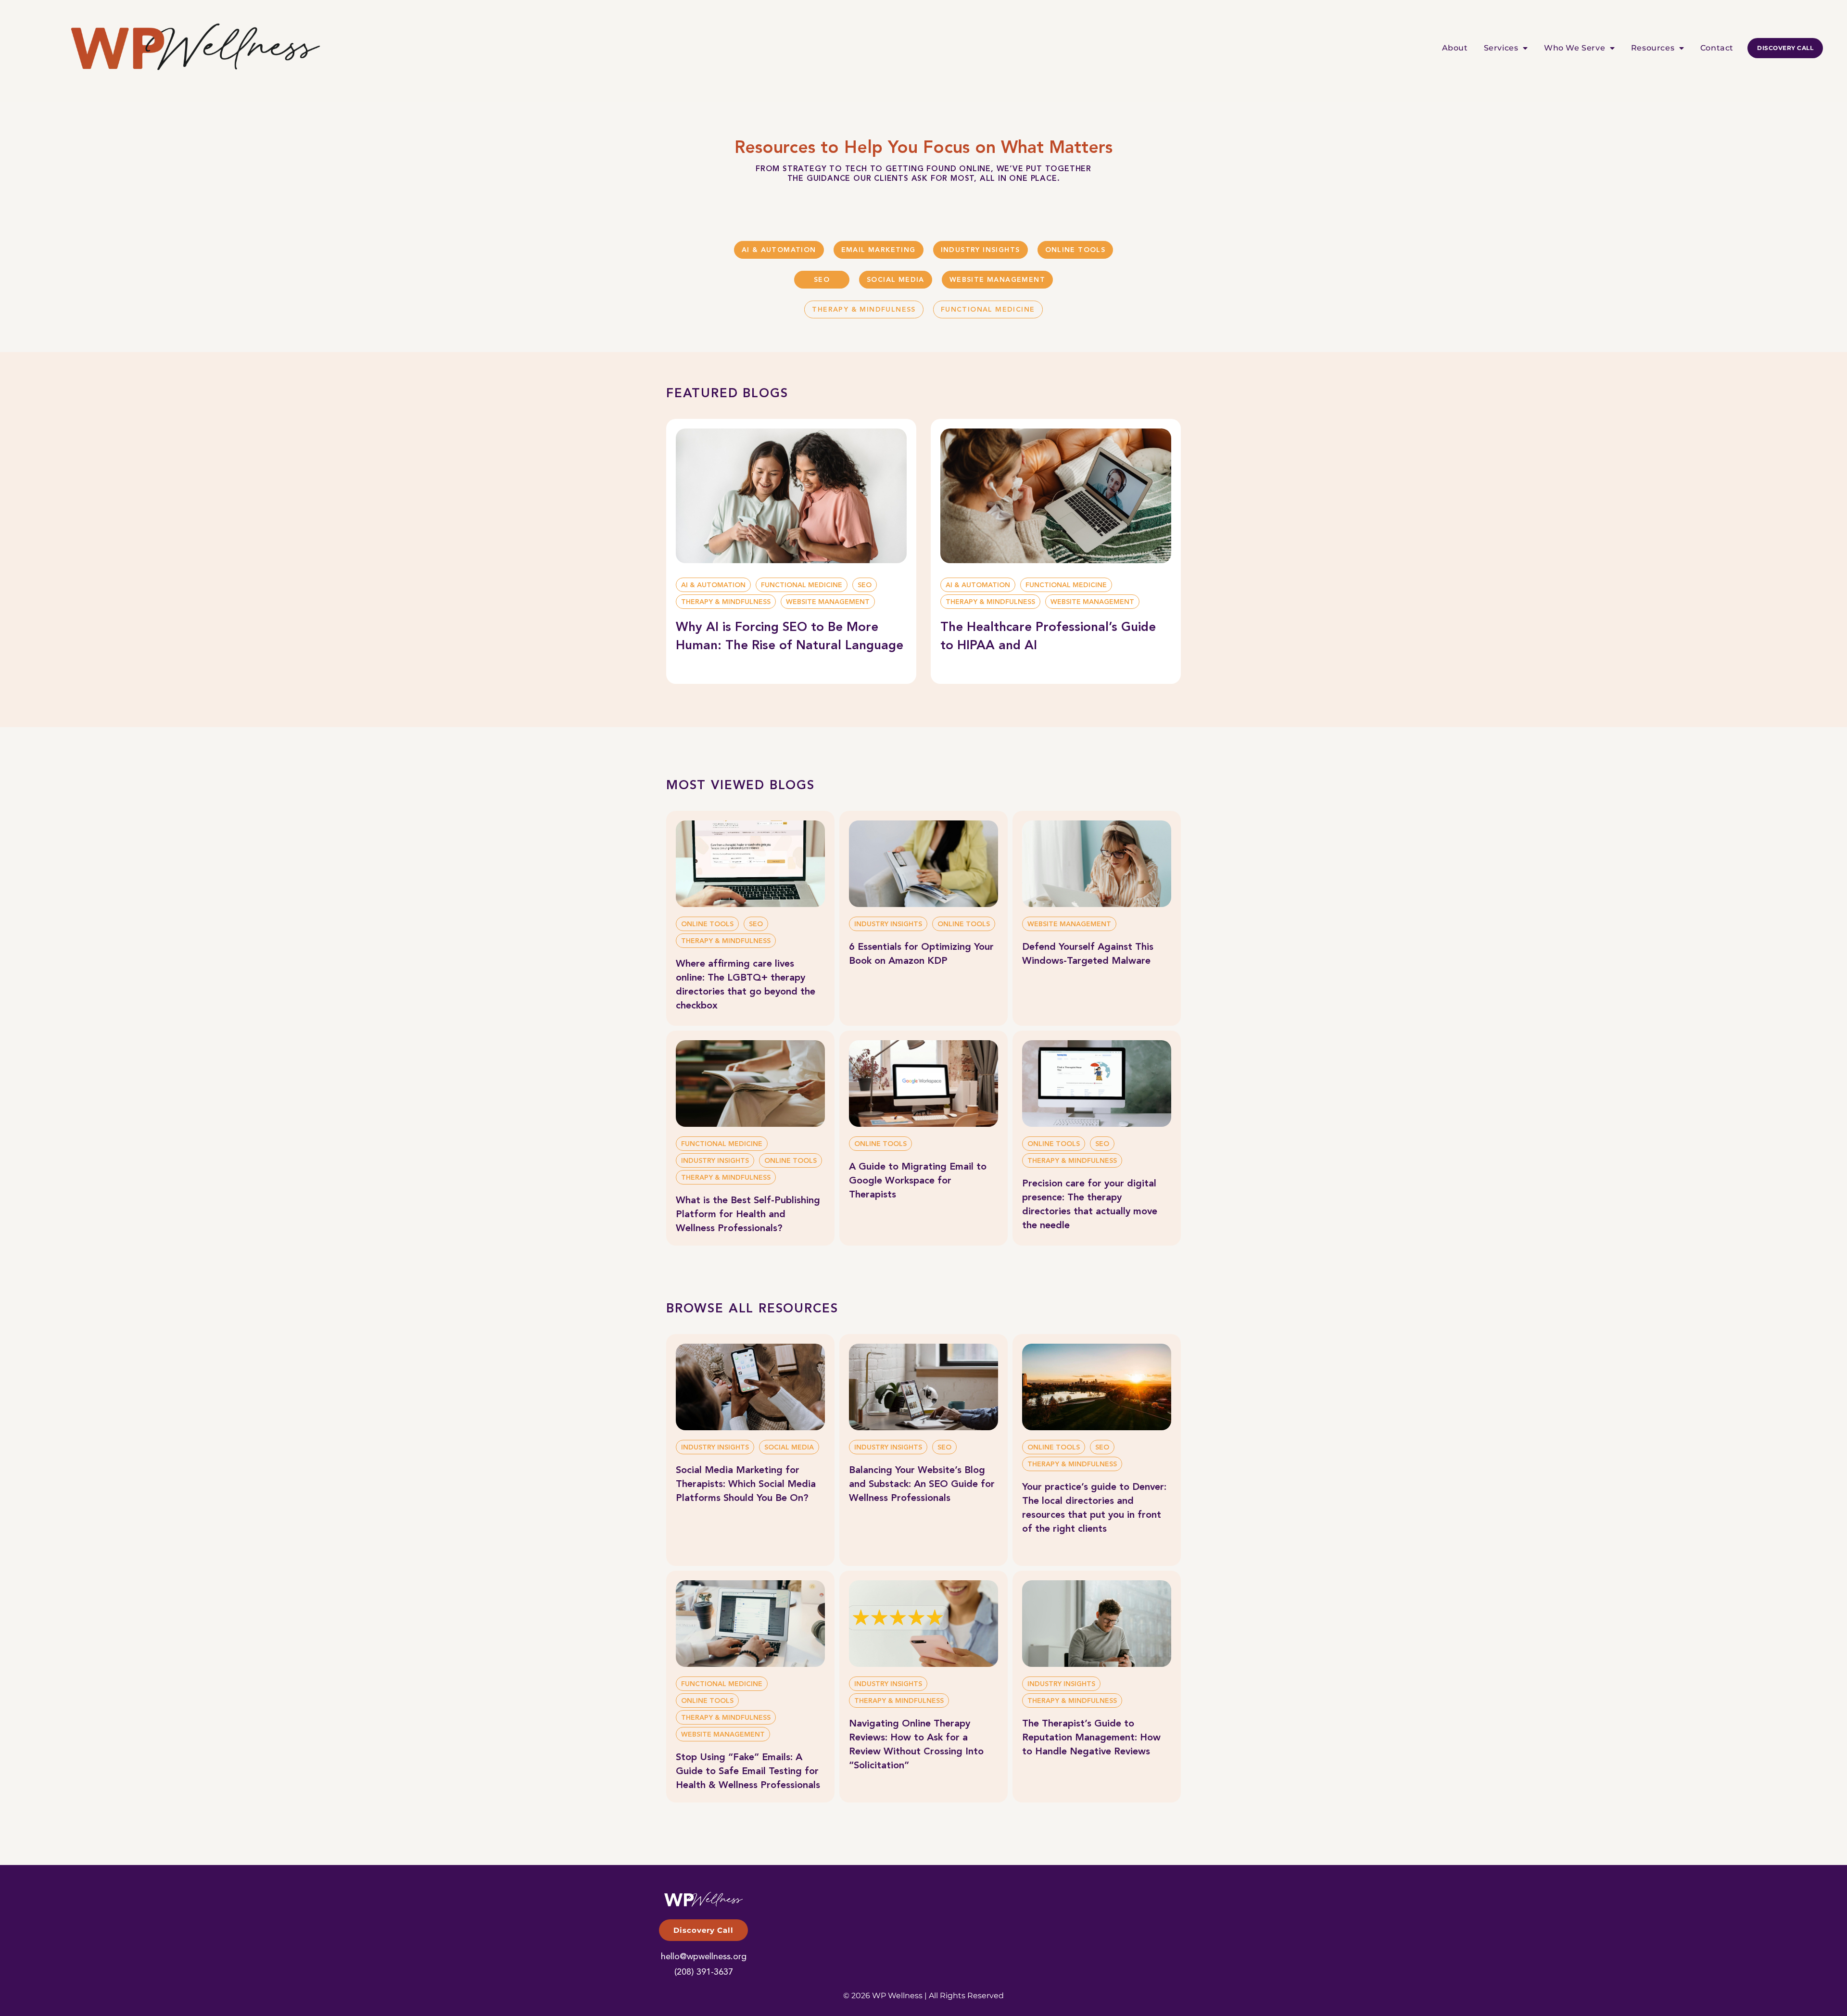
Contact (1717, 48)
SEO (822, 280)
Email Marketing (879, 250)
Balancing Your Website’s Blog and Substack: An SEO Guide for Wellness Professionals (922, 1485)
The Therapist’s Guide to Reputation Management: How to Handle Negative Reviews (1091, 1738)
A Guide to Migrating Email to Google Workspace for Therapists (918, 1181)
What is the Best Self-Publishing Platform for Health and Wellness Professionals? (748, 1215)
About (1455, 48)
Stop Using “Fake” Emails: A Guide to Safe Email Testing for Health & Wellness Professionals (748, 1772)
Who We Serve (1575, 48)
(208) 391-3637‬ (704, 1972)
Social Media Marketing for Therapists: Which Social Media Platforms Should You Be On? (746, 1485)
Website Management (997, 280)
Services (1501, 48)
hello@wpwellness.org (704, 1957)
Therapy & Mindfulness (864, 310)
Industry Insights (980, 250)
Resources (1653, 48)
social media (896, 280)
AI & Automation (779, 250)
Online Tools (1075, 250)
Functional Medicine (988, 310)
